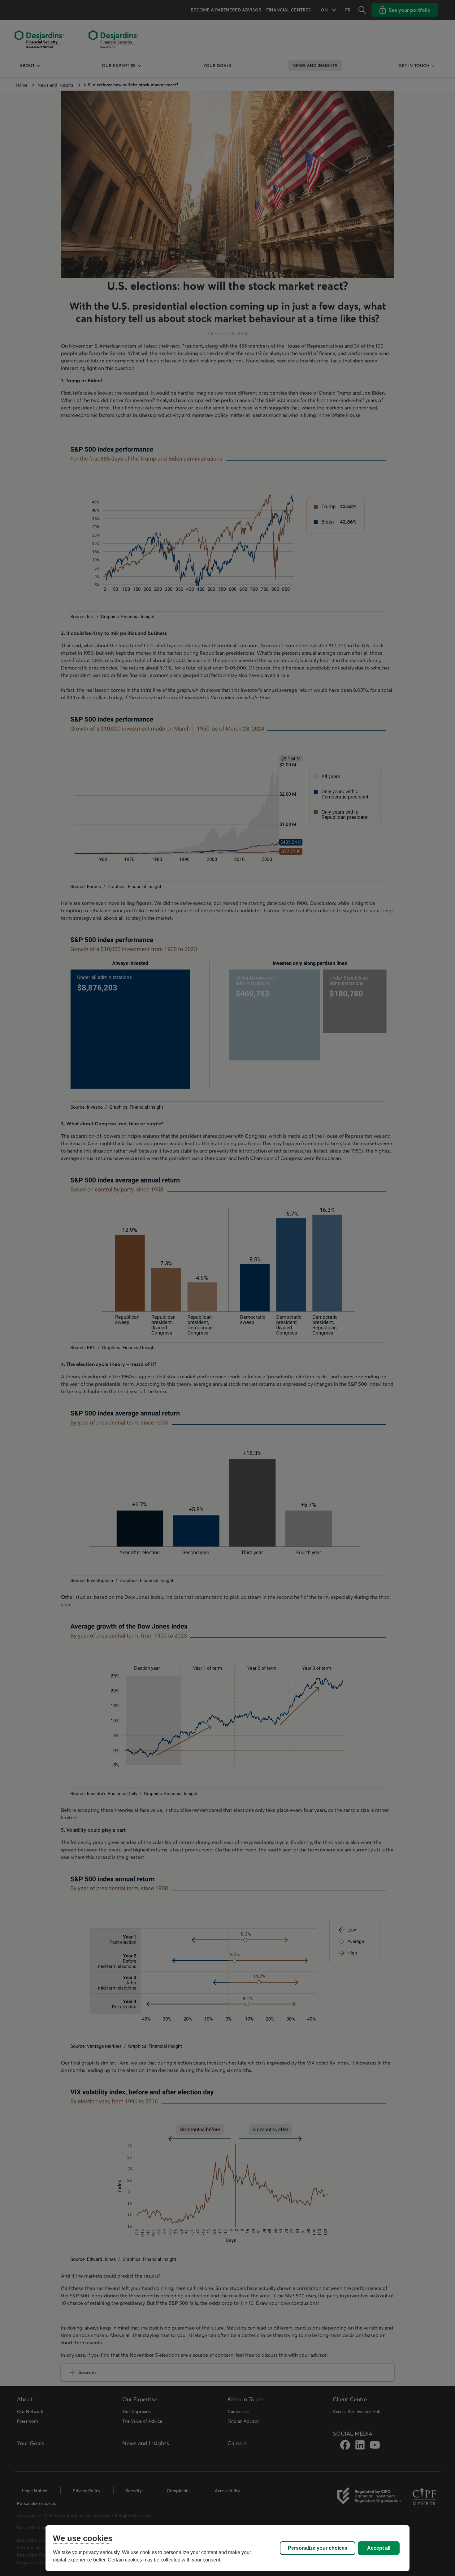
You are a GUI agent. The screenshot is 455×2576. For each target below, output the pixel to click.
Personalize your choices (318, 2548)
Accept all (379, 2548)
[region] (227, 2548)
